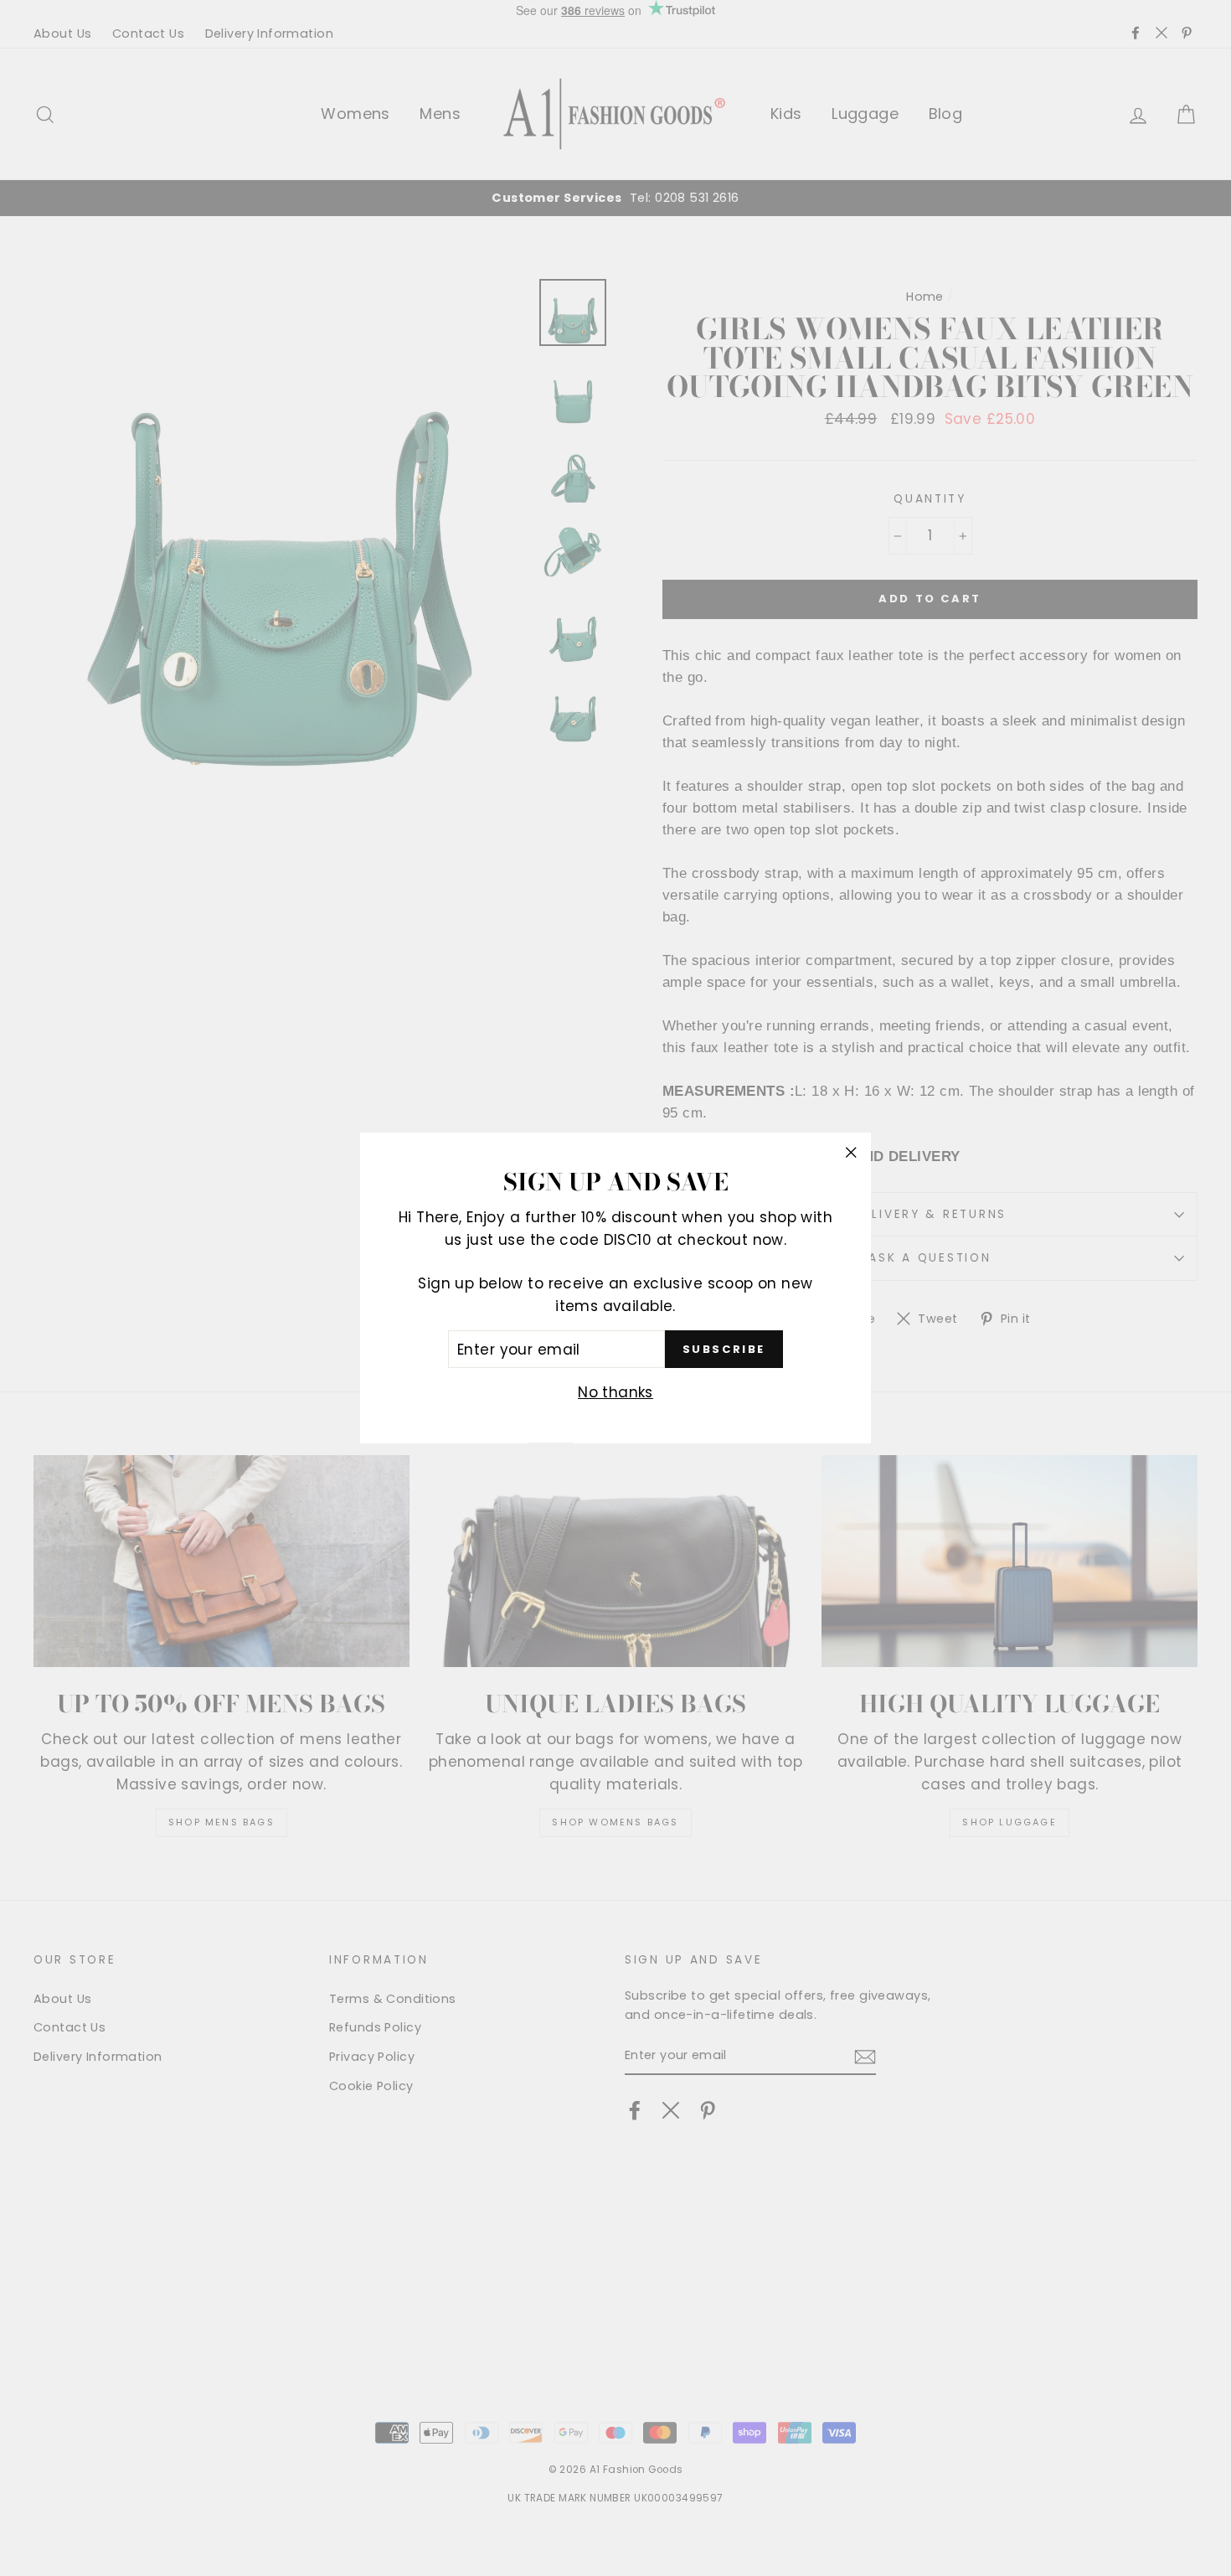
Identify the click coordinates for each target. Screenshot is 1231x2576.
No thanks (615, 1393)
